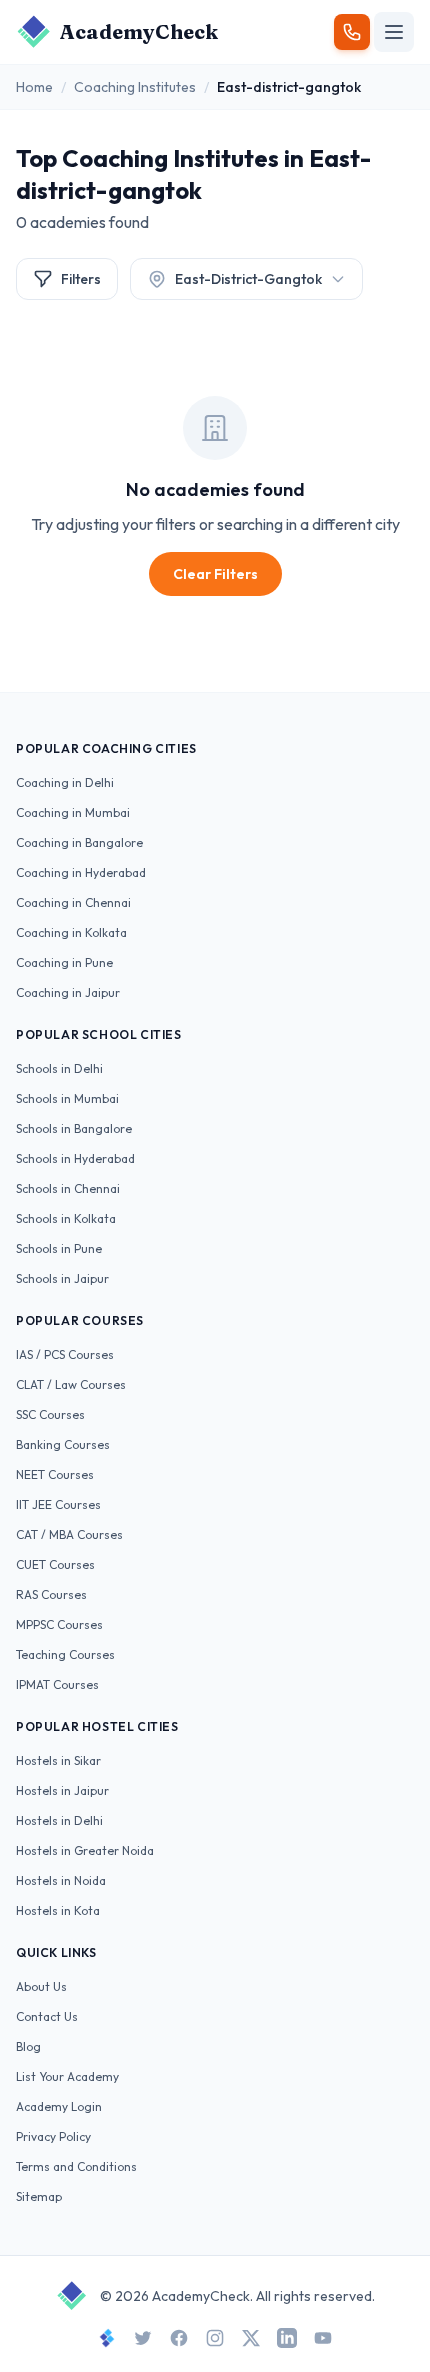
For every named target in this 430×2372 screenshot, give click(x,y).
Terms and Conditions (76, 2166)
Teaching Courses (65, 1654)
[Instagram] (215, 2338)
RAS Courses (51, 1594)
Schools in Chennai (68, 1188)
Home (34, 87)
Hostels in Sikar (58, 1760)
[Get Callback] (352, 32)
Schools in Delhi (59, 1068)
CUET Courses (55, 1564)
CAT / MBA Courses (69, 1534)
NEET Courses (55, 1474)
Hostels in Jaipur (62, 1790)
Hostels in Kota (58, 1910)
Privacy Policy (53, 2136)
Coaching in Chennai (73, 902)
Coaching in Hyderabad (81, 872)
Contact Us (47, 2016)
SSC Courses (50, 1414)
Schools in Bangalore (74, 1128)
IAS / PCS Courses (65, 1354)
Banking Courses (63, 1444)
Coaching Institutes (135, 87)
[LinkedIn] (287, 2338)
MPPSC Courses (59, 1624)
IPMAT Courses (57, 1684)
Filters (81, 279)
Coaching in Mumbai (73, 812)
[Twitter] (143, 2338)
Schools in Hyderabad (75, 1158)
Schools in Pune (59, 1248)
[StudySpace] (107, 2338)
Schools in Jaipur (62, 1278)
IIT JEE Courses (58, 1504)
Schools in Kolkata (66, 1218)
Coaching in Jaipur (68, 992)
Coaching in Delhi (65, 782)
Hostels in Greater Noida (85, 1850)
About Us (41, 1986)
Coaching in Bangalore (79, 842)
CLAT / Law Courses (71, 1384)
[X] (251, 2338)
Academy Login (59, 2106)
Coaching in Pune (64, 962)
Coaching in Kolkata (71, 932)
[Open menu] (394, 32)
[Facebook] (179, 2338)
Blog (28, 2046)
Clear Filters (215, 574)
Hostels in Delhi (59, 1820)
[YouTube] (323, 2338)
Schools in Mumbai (67, 1098)
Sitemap (39, 2196)
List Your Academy (67, 2076)
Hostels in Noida (61, 1880)
